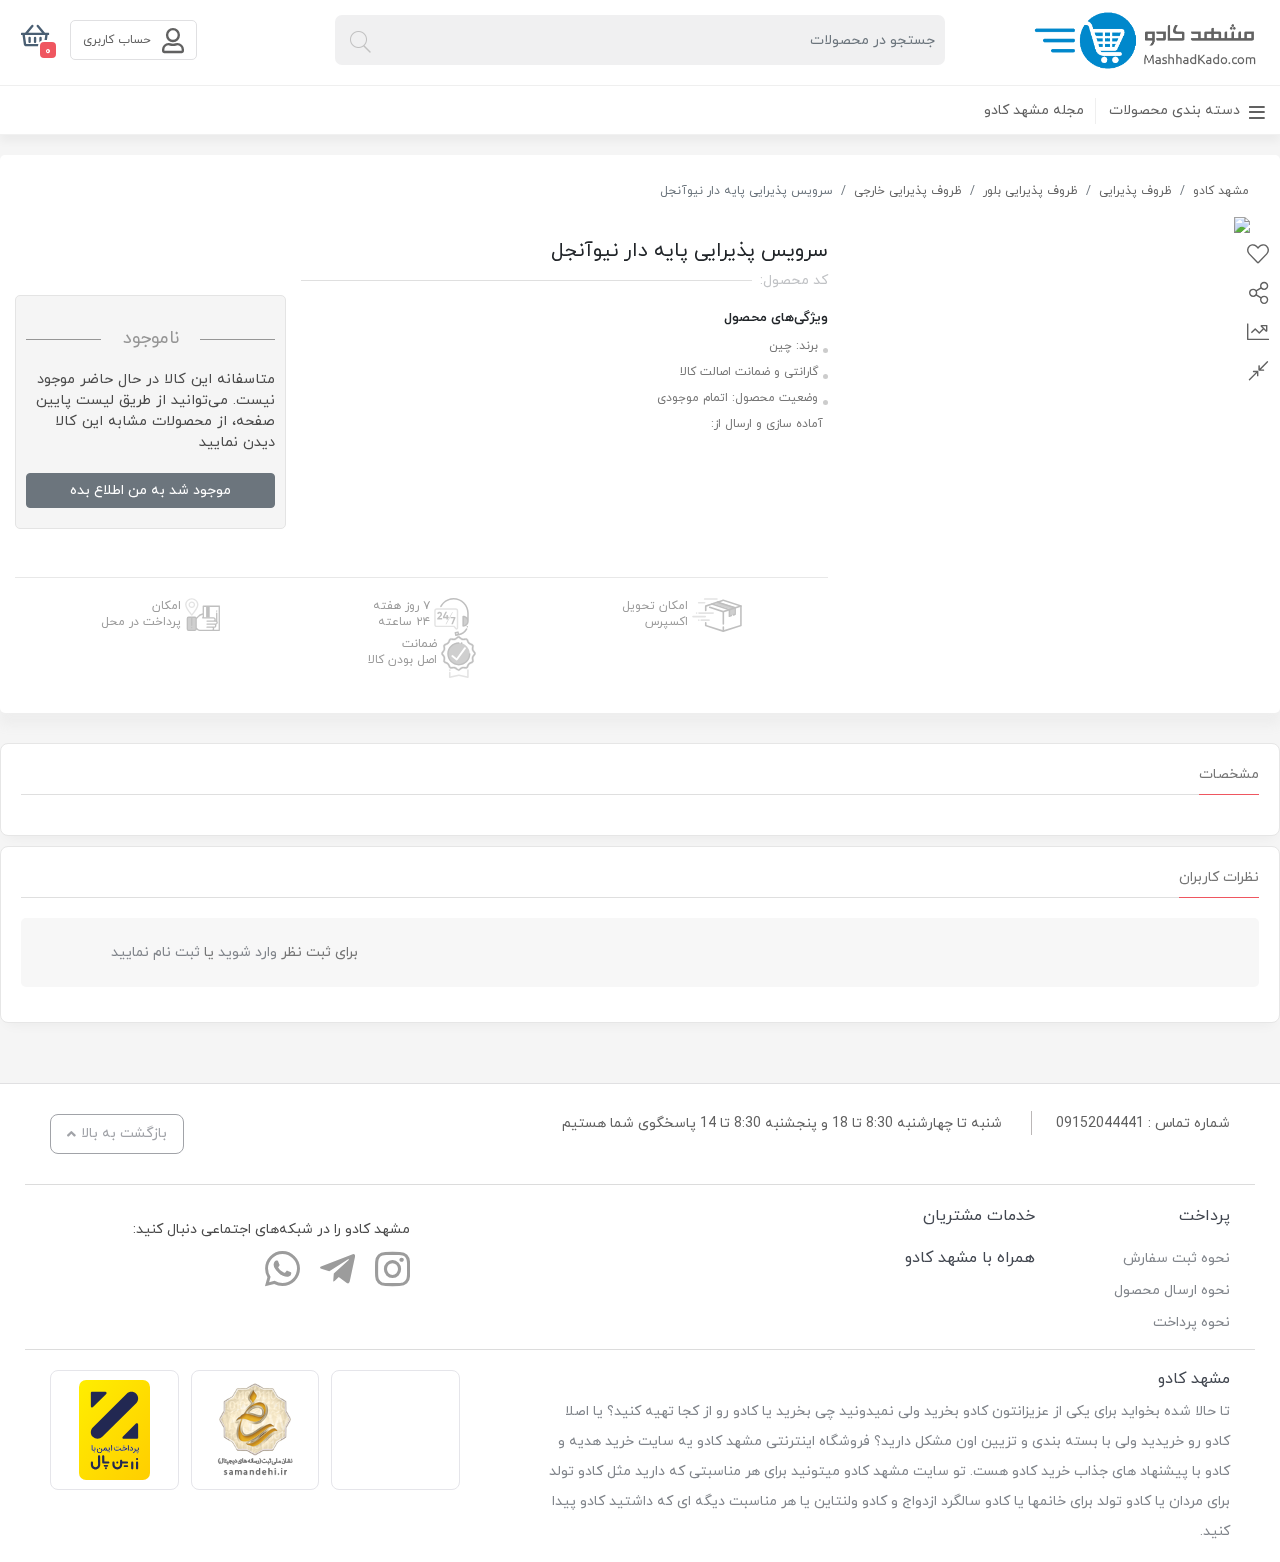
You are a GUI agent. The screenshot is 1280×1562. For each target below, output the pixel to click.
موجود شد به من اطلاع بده (150, 490)
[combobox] (640, 40)
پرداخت (1204, 1216)
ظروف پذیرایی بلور (1030, 191)
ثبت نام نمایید (155, 952)
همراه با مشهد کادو (970, 1258)
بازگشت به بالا (124, 1133)
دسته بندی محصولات (1176, 110)
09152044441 (1100, 1123)
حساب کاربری (119, 40)
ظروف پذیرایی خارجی (908, 191)
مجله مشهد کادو (1034, 110)
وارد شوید (247, 952)
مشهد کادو (1221, 191)
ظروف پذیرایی (1135, 191)
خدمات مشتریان (979, 1216)
